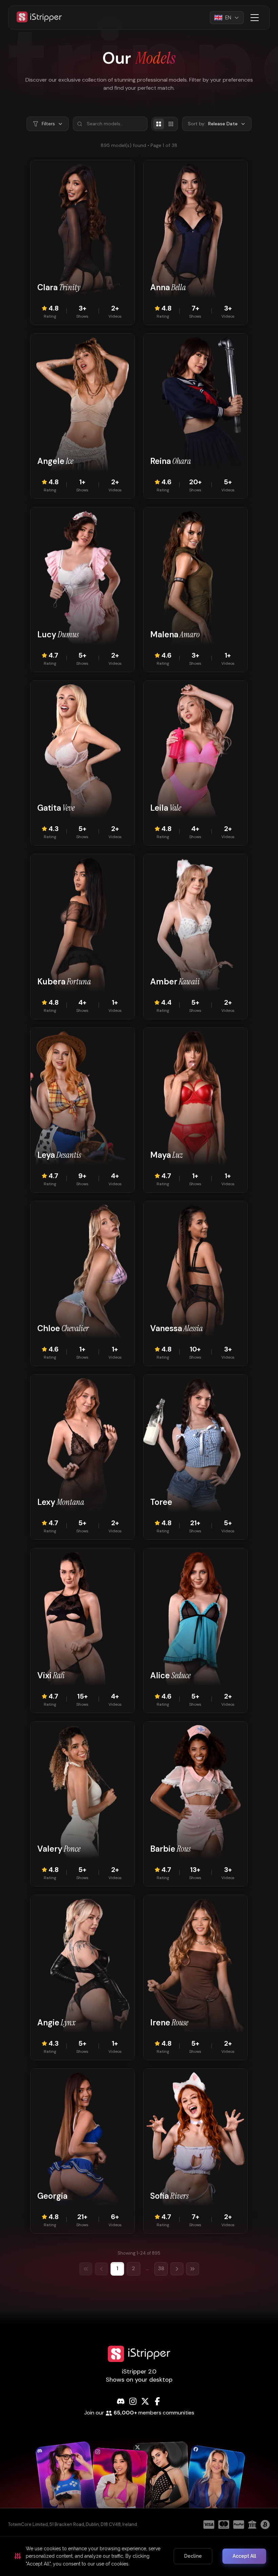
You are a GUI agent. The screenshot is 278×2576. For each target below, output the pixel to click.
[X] (145, 2401)
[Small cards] (171, 124)
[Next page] (177, 2269)
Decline (193, 2556)
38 (161, 2269)
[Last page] (193, 2269)
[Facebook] (157, 2401)
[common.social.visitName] (67, 2484)
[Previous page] (101, 2269)
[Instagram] (133, 2401)
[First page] (86, 2269)
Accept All (244, 2556)
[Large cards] (159, 124)
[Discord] (121, 2401)
